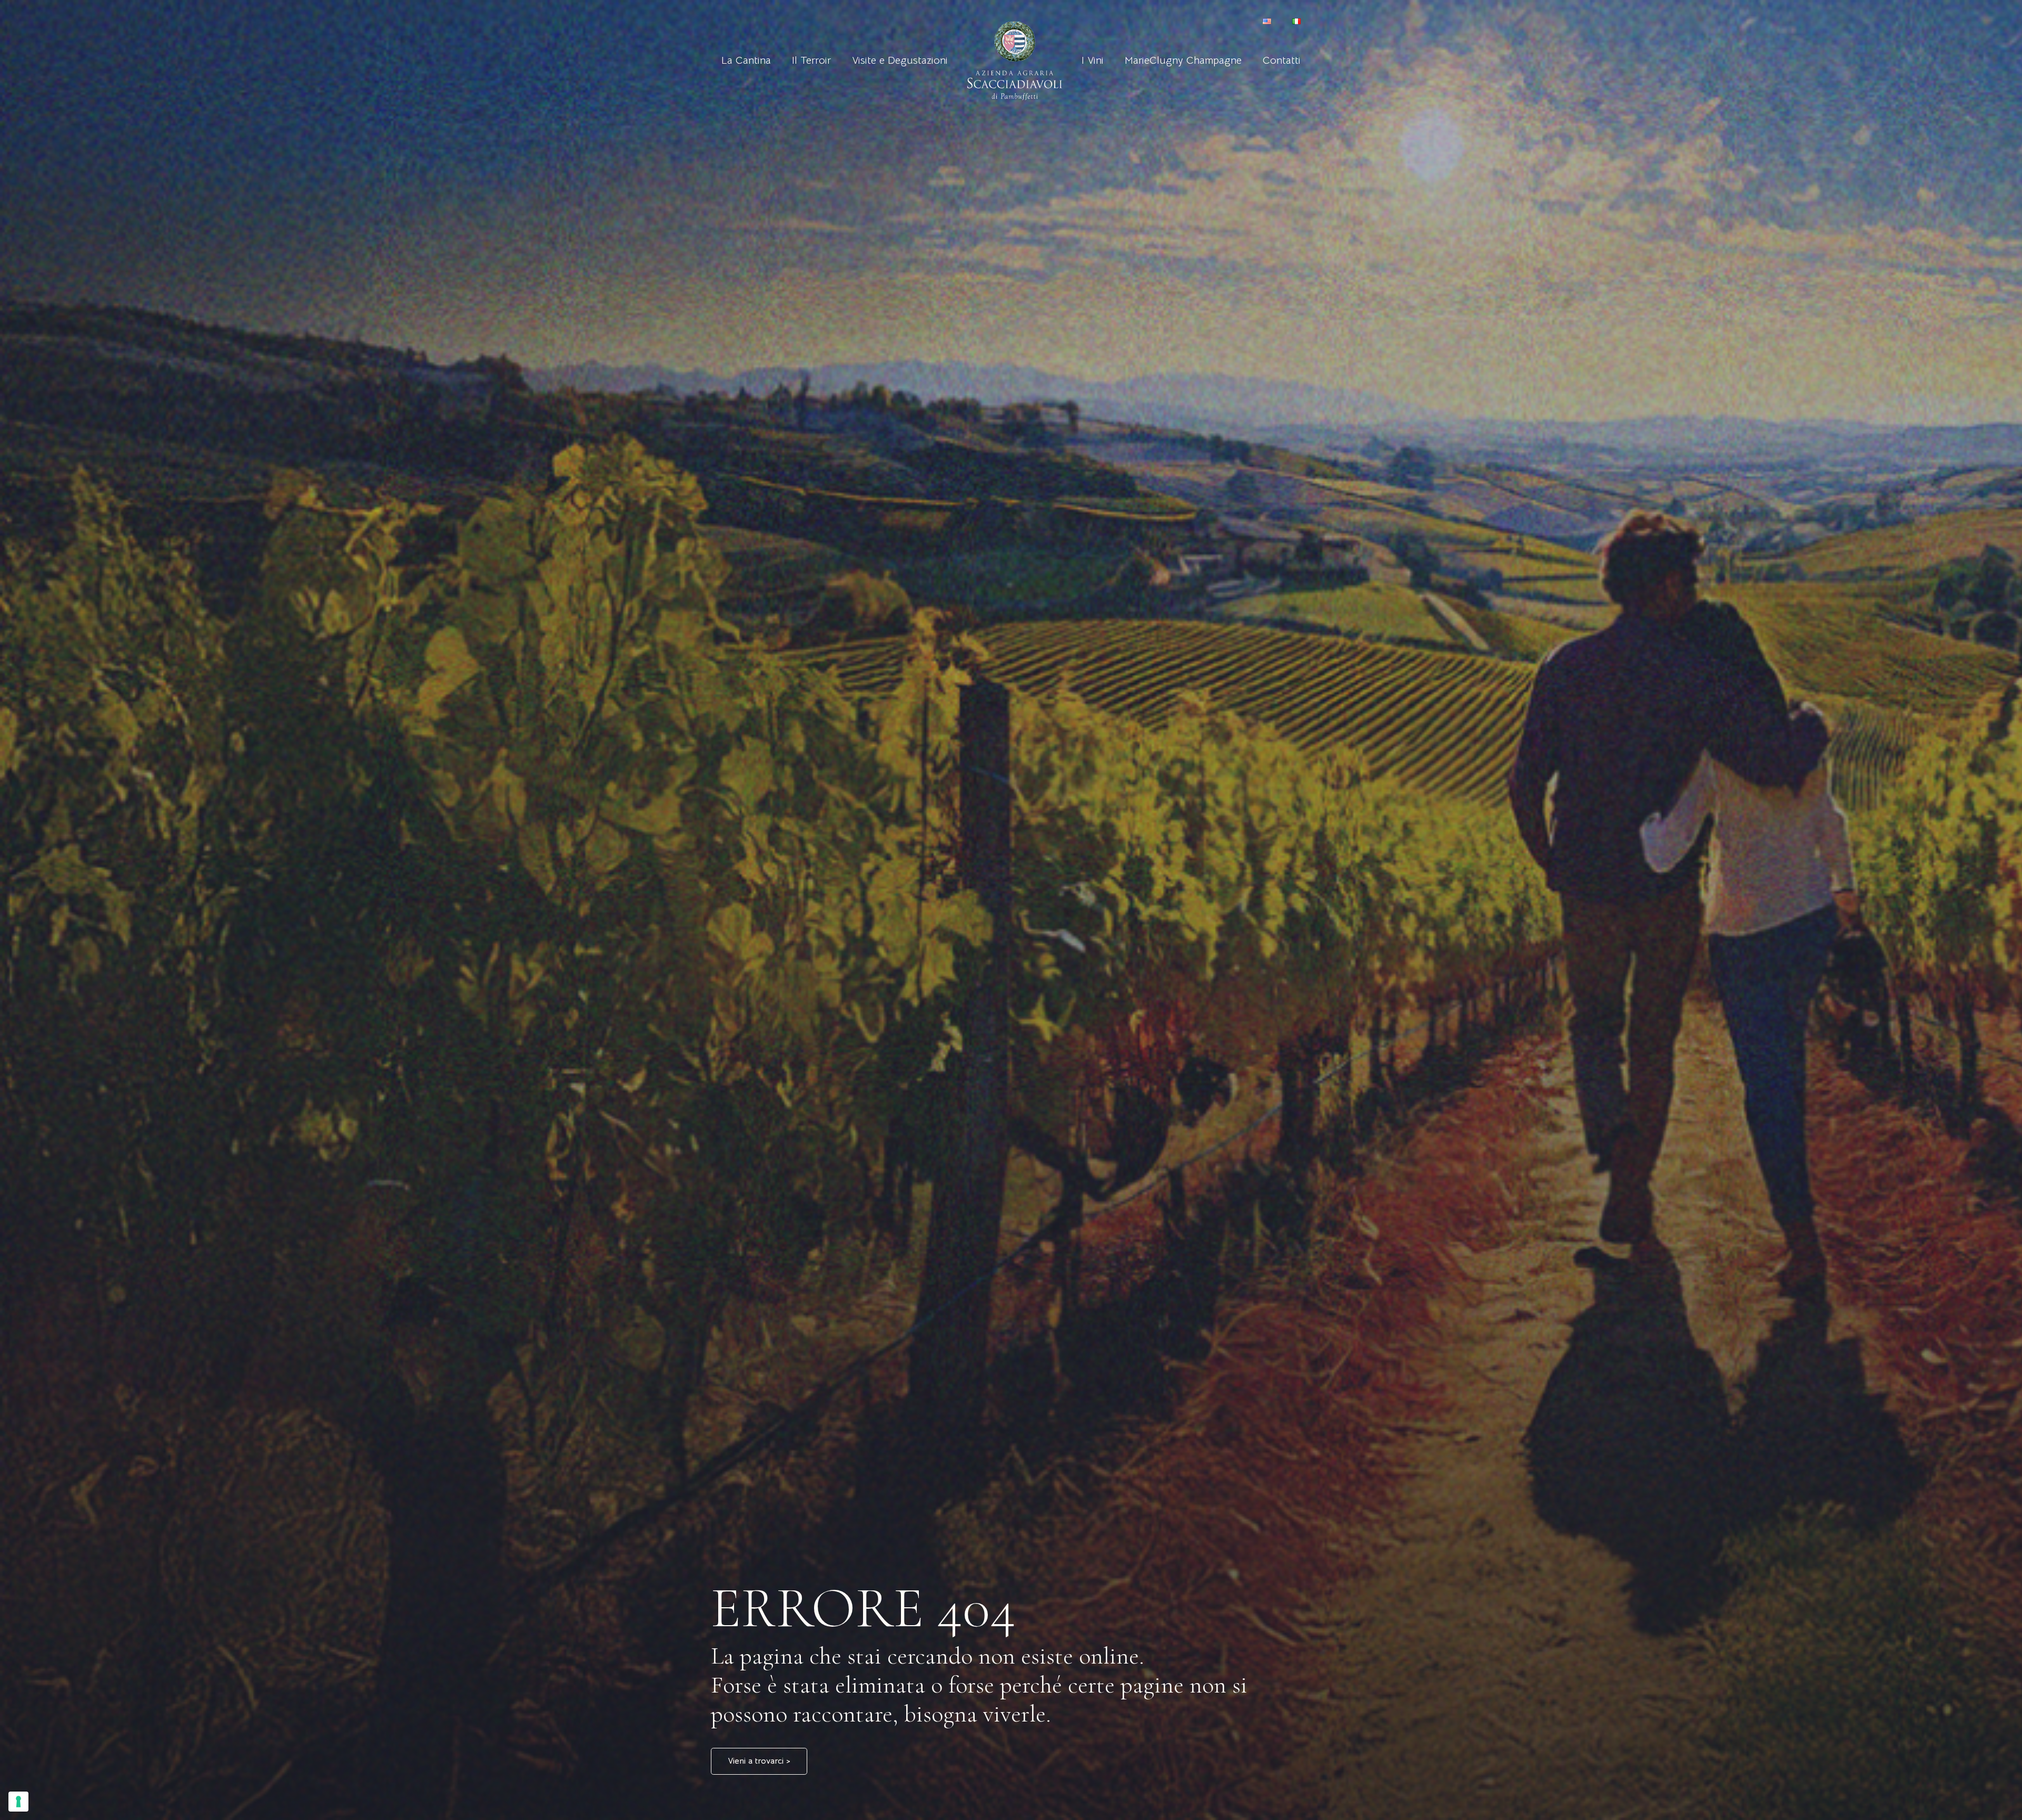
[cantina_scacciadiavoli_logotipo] (1015, 61)
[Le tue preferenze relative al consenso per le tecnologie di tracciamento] (18, 1802)
